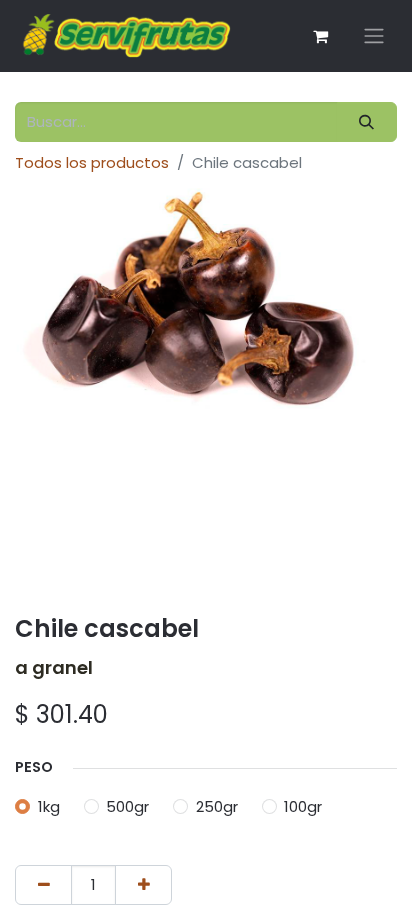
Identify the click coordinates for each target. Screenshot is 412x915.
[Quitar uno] (43, 885)
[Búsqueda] (367, 122)
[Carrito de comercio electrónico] (320, 36)
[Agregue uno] (143, 885)
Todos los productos (92, 162)
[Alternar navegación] (374, 36)
